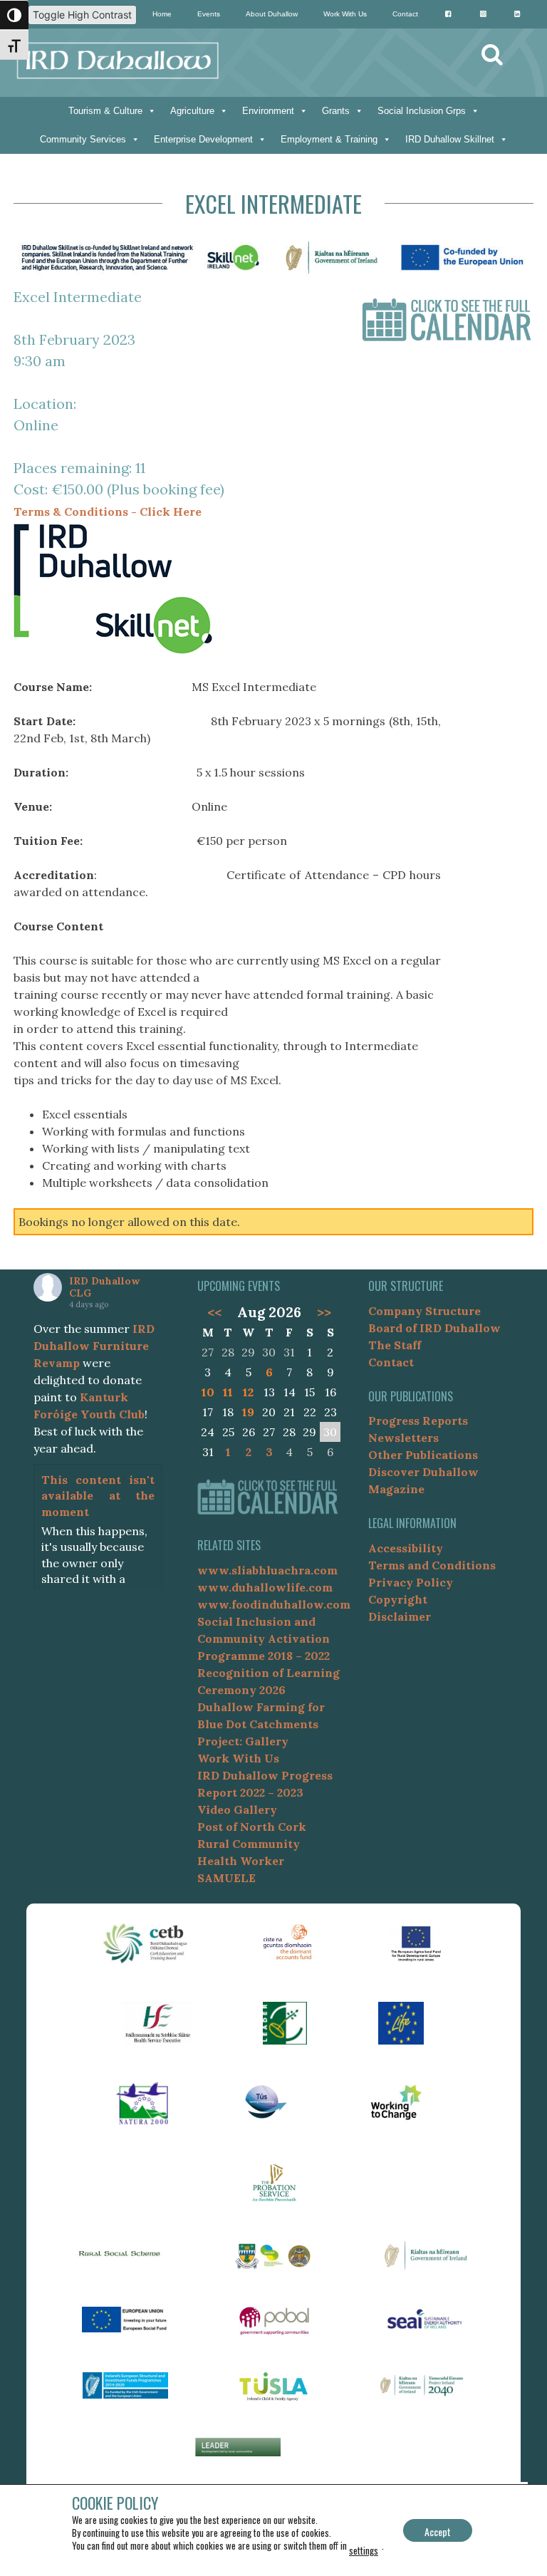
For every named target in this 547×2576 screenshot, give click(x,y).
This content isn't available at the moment (98, 1496)
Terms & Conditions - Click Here (108, 511)
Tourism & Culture (105, 111)
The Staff (395, 1345)
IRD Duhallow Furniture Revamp (94, 1346)
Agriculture (192, 111)
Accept (438, 2531)
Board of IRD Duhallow (434, 1328)
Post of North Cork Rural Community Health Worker (252, 1844)
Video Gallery (237, 1809)
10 (208, 1392)
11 (228, 1392)
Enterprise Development (203, 139)
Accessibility (406, 1548)
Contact (405, 14)
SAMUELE (226, 1878)
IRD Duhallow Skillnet (450, 139)
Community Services (83, 139)
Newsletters (403, 1438)
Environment (268, 111)
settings (364, 2550)
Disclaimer (400, 1616)
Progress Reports (418, 1421)
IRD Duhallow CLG (104, 1287)
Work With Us (345, 14)
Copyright (398, 1599)
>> (324, 1312)
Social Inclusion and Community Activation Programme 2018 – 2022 (264, 1638)
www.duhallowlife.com (265, 1587)
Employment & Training (329, 139)
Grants (336, 111)
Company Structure (424, 1311)
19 (248, 1412)
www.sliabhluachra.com (267, 1570)
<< (214, 1312)
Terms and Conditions (432, 1565)
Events (209, 14)
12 (248, 1392)
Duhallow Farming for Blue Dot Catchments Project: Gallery (261, 1724)
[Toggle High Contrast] (14, 15)
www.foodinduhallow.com (274, 1604)
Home (162, 14)
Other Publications (423, 1455)
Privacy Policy (411, 1582)
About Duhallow (272, 14)
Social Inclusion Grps (422, 111)
